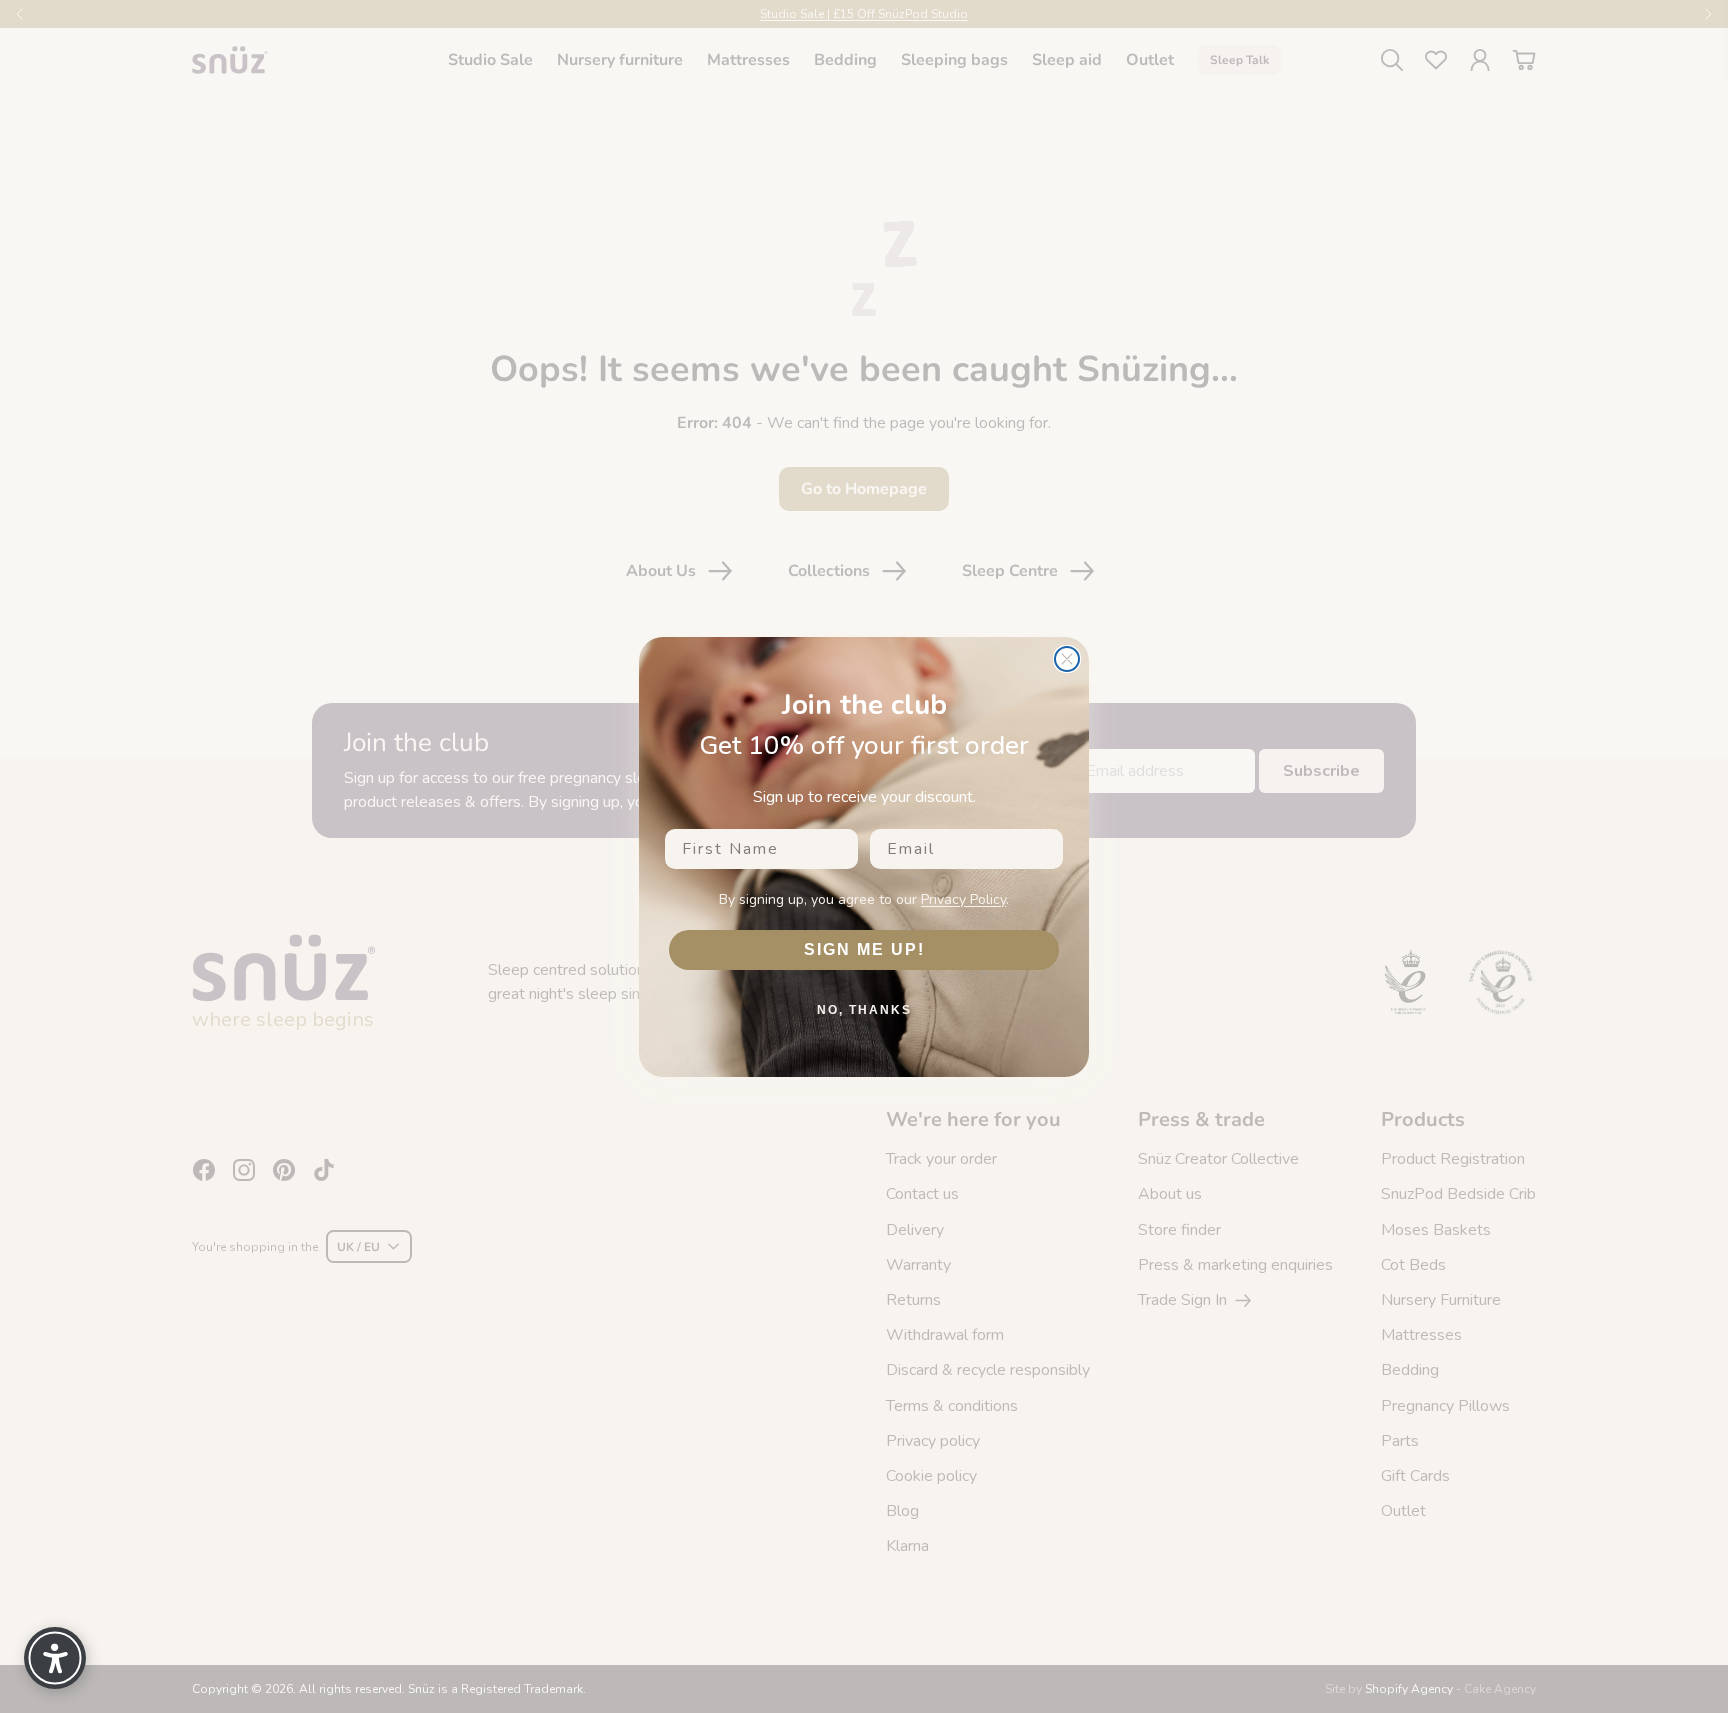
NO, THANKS (864, 1010)
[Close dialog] (1067, 659)
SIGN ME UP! (864, 949)
